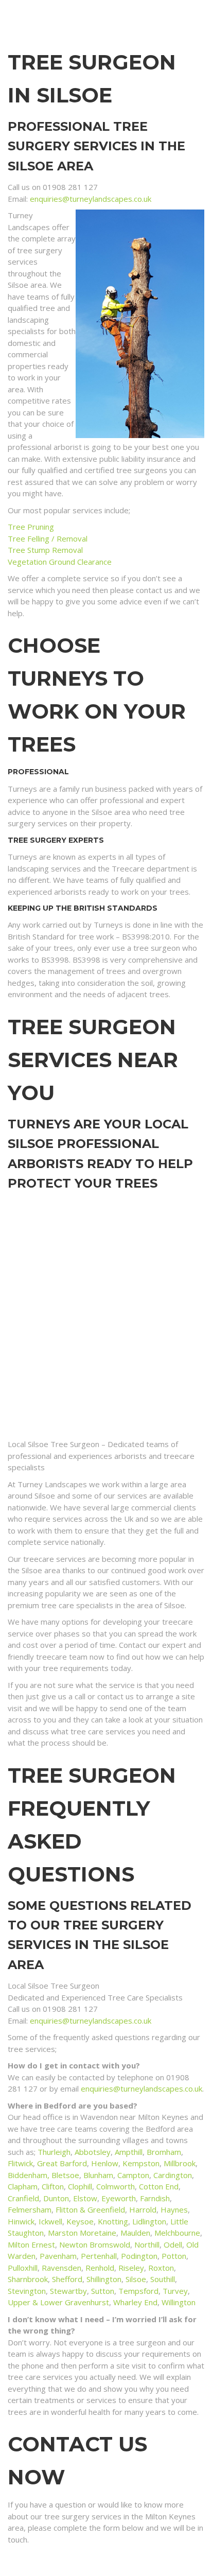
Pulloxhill (23, 2268)
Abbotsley (93, 2152)
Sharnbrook (28, 2279)
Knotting (113, 2221)
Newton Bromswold (95, 2244)
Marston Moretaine (82, 2233)
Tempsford (138, 2291)
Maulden (135, 2233)
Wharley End (135, 2302)
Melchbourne (177, 2233)
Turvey (175, 2291)
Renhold (100, 2268)
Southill (163, 2279)
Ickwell (50, 2221)
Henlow (105, 2163)
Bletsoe (65, 2175)
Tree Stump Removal (45, 550)
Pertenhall (99, 2256)
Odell (173, 2244)
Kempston (141, 2163)
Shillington (104, 2279)
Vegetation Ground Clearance (60, 562)
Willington (179, 2302)
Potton (174, 2256)
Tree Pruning (31, 527)
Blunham (98, 2175)
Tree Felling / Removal (48, 538)
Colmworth (116, 2186)
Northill (147, 2244)
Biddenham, (30, 2175)
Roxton (161, 2268)
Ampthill (129, 2152)
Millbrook (180, 2163)
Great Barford (62, 2163)
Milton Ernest (31, 2244)
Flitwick (20, 2163)
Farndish (155, 2198)
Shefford (67, 2279)
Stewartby (68, 2291)
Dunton (56, 2198)
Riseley (131, 2268)
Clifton (53, 2186)
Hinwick (21, 2221)
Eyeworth (119, 2198)
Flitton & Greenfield (90, 2209)
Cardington (173, 2175)
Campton (133, 2175)
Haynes (174, 2209)
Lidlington (149, 2221)
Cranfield (23, 2198)
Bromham (164, 2152)
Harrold (143, 2209)
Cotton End (159, 2186)
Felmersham (30, 2209)
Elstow (85, 2198)
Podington (139, 2256)
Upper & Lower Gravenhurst (58, 2302)
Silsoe (136, 2279)
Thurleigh (54, 2152)
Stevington (27, 2291)
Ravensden (61, 2268)
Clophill (80, 2186)
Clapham (23, 2186)
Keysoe (80, 2221)
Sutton (103, 2291)
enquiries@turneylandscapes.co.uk (91, 199)
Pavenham (58, 2256)
